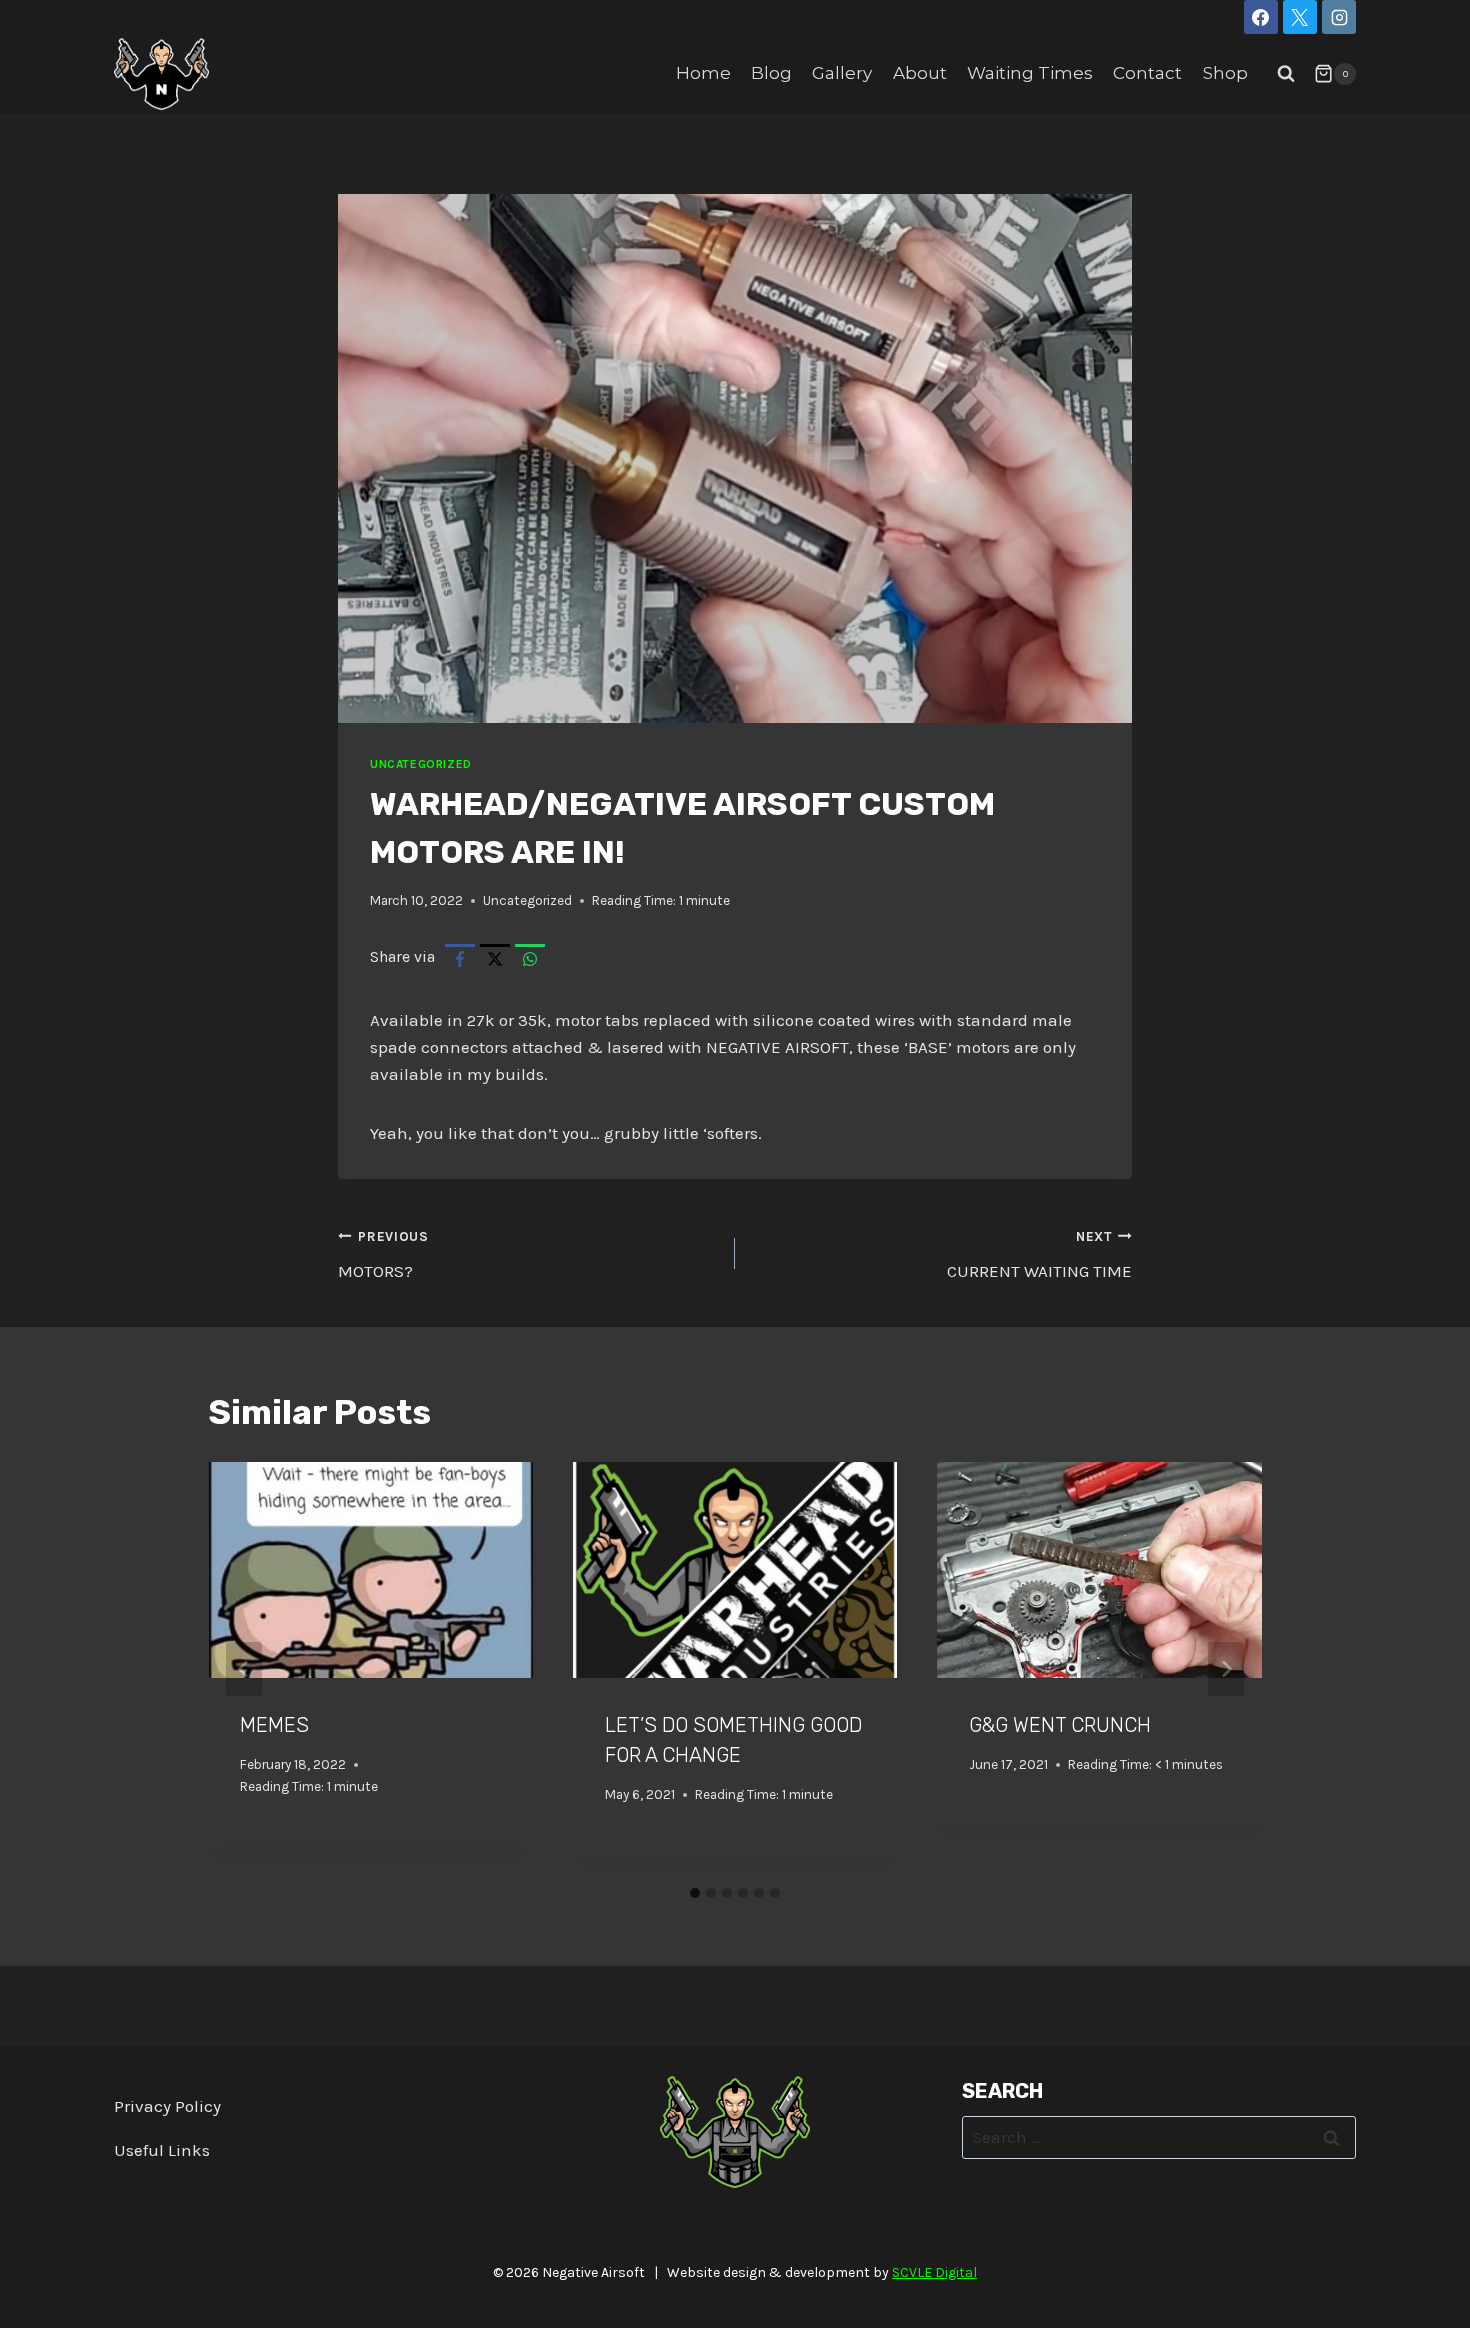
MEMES (274, 1725)
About (920, 73)
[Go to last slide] (244, 1669)
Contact (1147, 73)
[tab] (695, 1893)
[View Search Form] (1286, 74)
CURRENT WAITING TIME (1039, 1255)
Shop (1225, 73)
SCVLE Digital (934, 2272)
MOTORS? (383, 1255)
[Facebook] (1261, 17)
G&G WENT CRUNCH (1060, 1725)
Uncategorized (421, 764)
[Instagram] (1339, 17)
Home (703, 73)
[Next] (1226, 1669)
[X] (1300, 17)
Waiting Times (1030, 73)
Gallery (842, 73)
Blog (771, 73)
